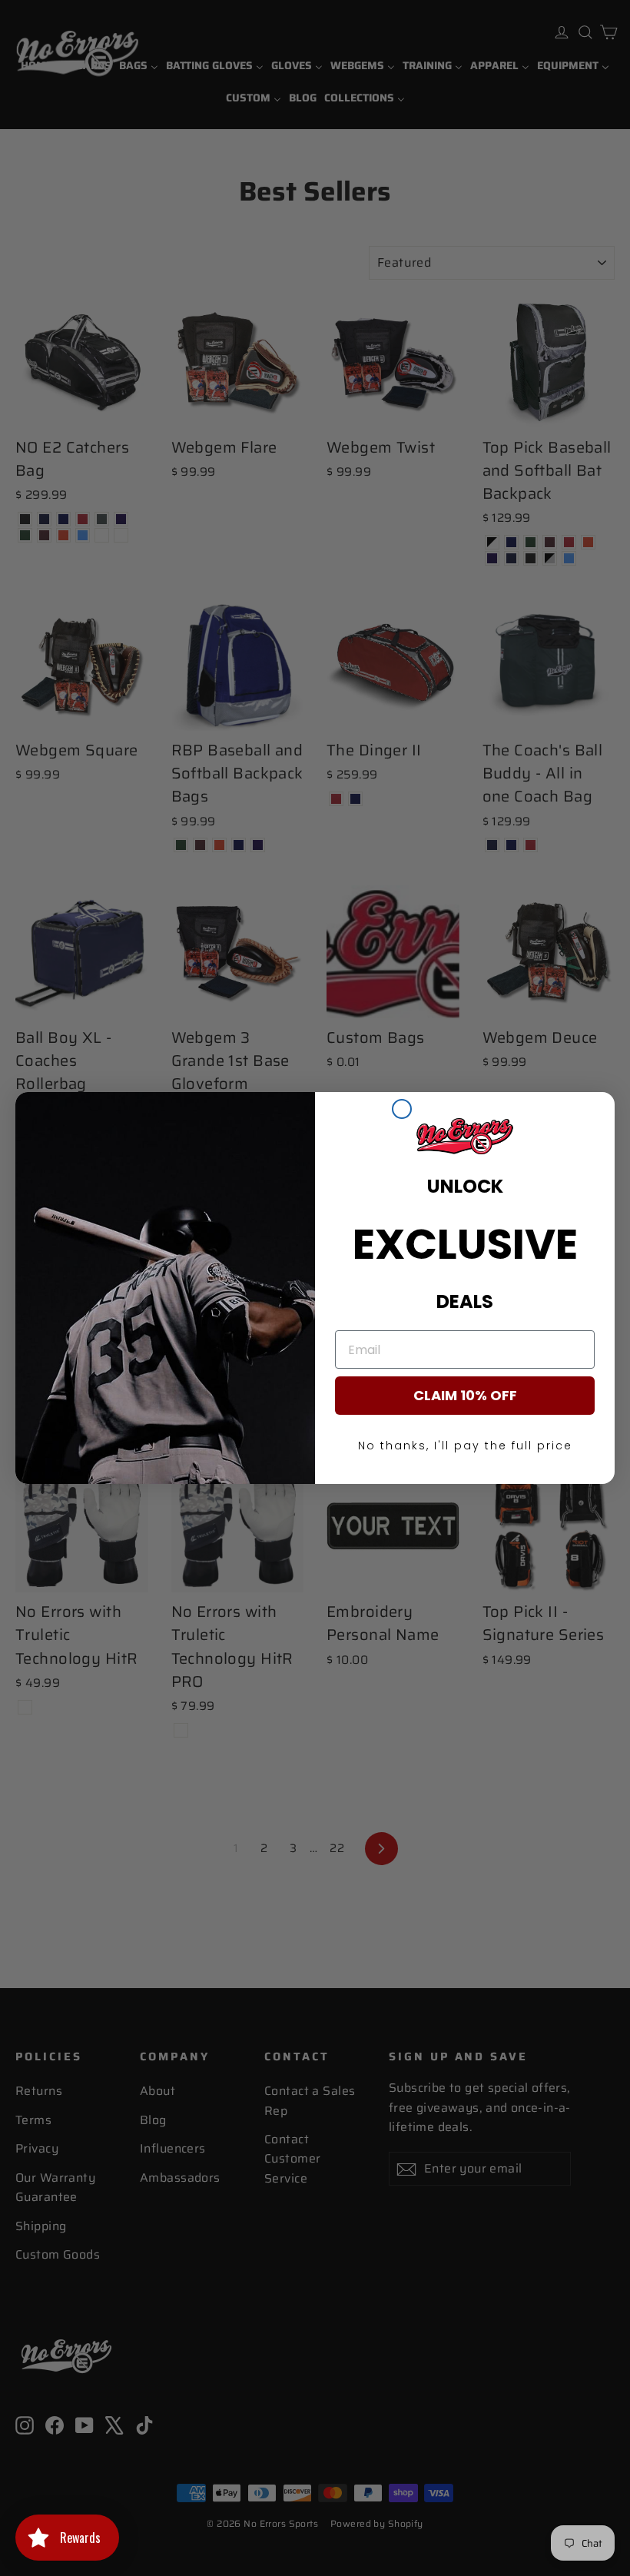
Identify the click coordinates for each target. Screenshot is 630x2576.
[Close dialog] (402, 1109)
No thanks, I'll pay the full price (465, 1446)
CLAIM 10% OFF (465, 1395)
